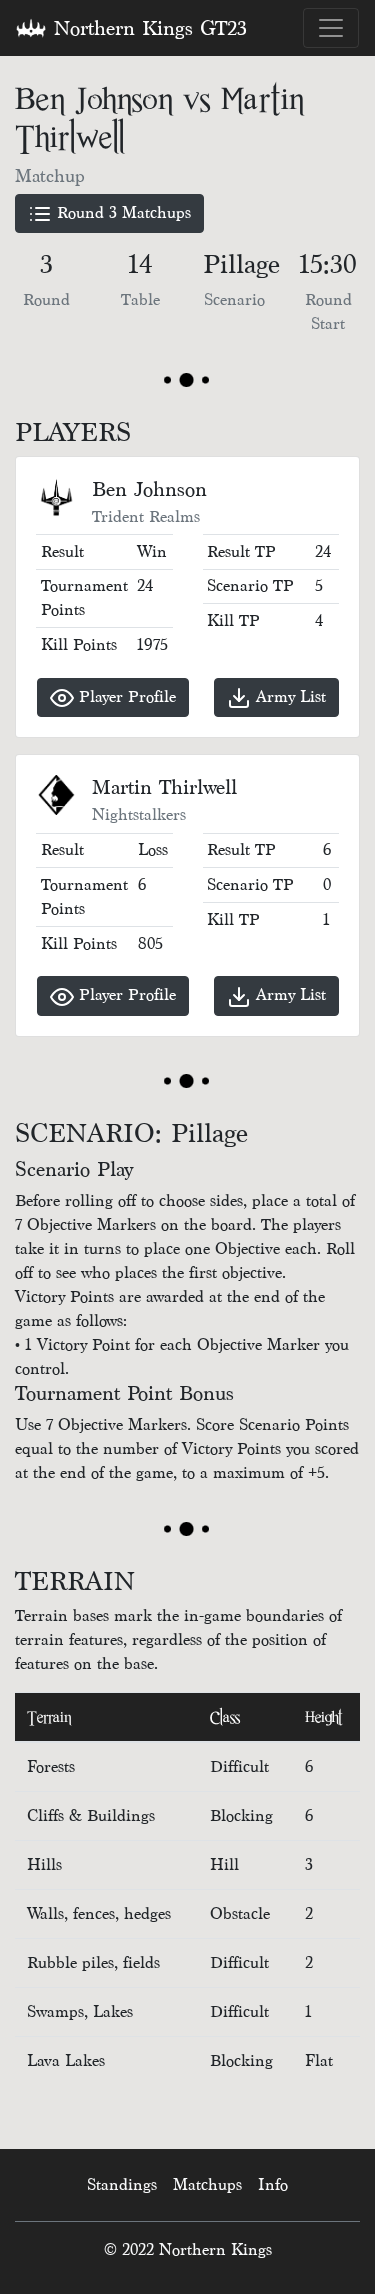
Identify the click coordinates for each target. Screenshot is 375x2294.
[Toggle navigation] (331, 28)
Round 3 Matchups (121, 212)
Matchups (207, 2184)
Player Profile (125, 696)
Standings (122, 2184)
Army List (288, 696)
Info (273, 2184)
